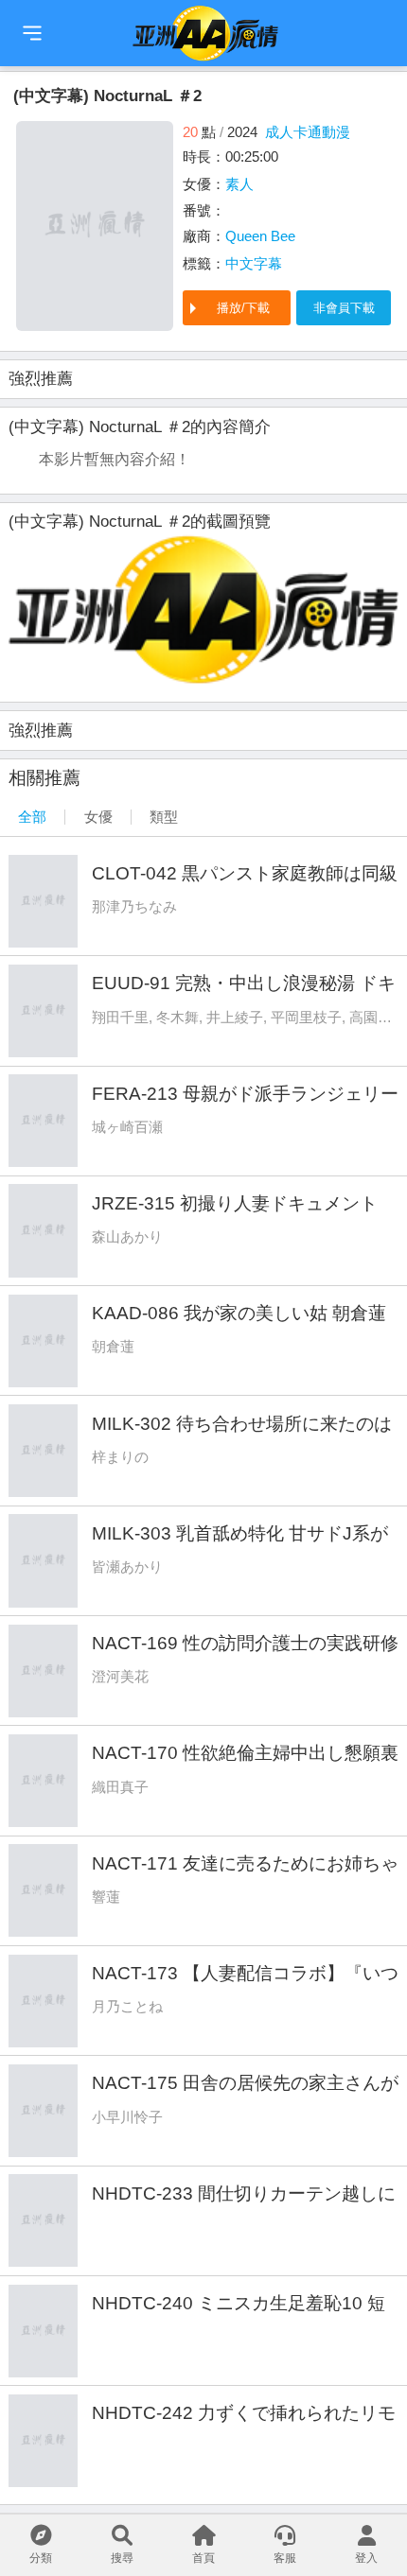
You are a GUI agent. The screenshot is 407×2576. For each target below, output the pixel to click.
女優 (98, 817)
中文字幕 (254, 263)
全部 (32, 817)
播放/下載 (243, 308)
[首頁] (32, 33)
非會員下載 (344, 308)
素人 (239, 184)
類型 (164, 817)
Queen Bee (260, 236)
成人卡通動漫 (308, 132)
